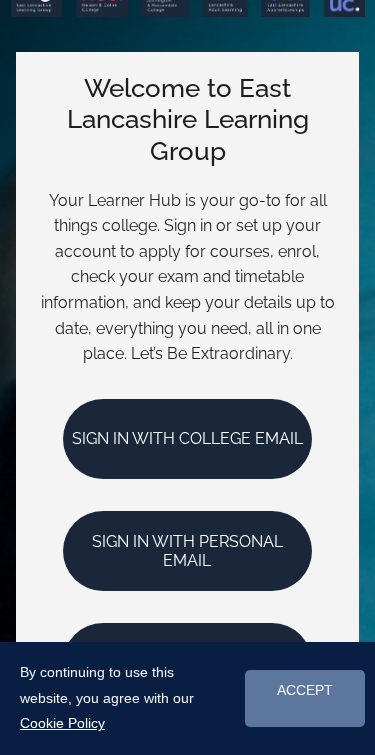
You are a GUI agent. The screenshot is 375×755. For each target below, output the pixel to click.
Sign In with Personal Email (187, 551)
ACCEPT (305, 690)
